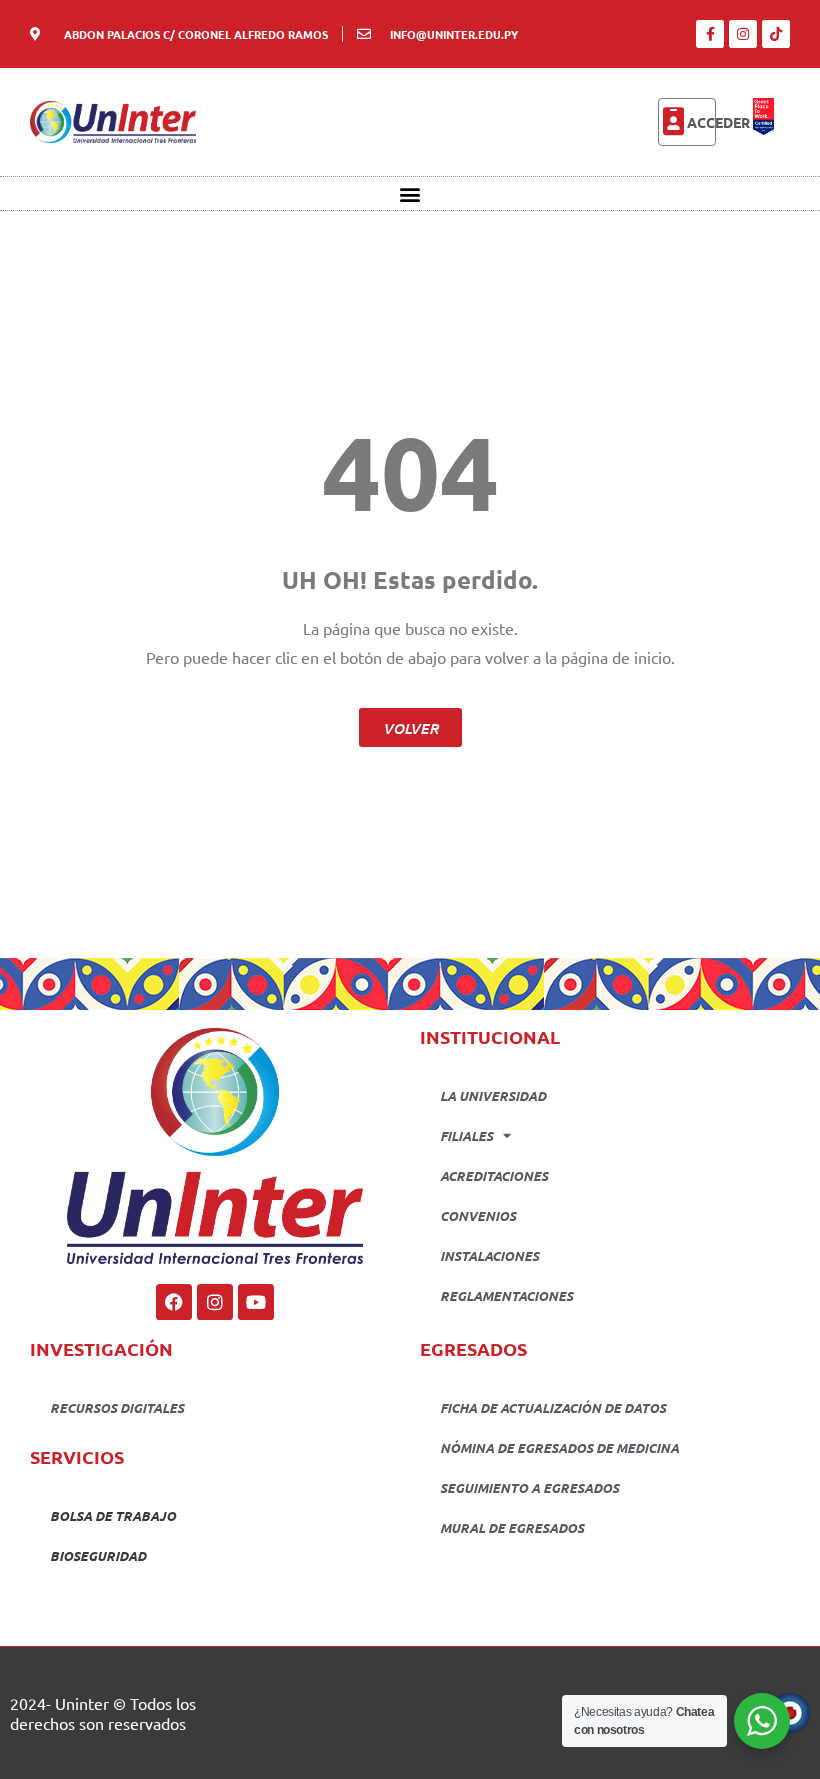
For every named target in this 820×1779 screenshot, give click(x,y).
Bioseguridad (98, 1555)
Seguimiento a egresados (529, 1487)
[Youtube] (256, 1302)
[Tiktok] (776, 34)
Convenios (478, 1215)
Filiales (466, 1135)
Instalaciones (489, 1255)
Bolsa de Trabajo (113, 1515)
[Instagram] (743, 34)
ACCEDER (718, 122)
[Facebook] (174, 1302)
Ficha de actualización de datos (553, 1407)
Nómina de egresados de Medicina (559, 1447)
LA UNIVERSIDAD (493, 1095)
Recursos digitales (117, 1407)
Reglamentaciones (506, 1295)
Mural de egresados (512, 1527)
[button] (410, 193)
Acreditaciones (494, 1175)
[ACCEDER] (673, 122)
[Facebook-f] (710, 34)
